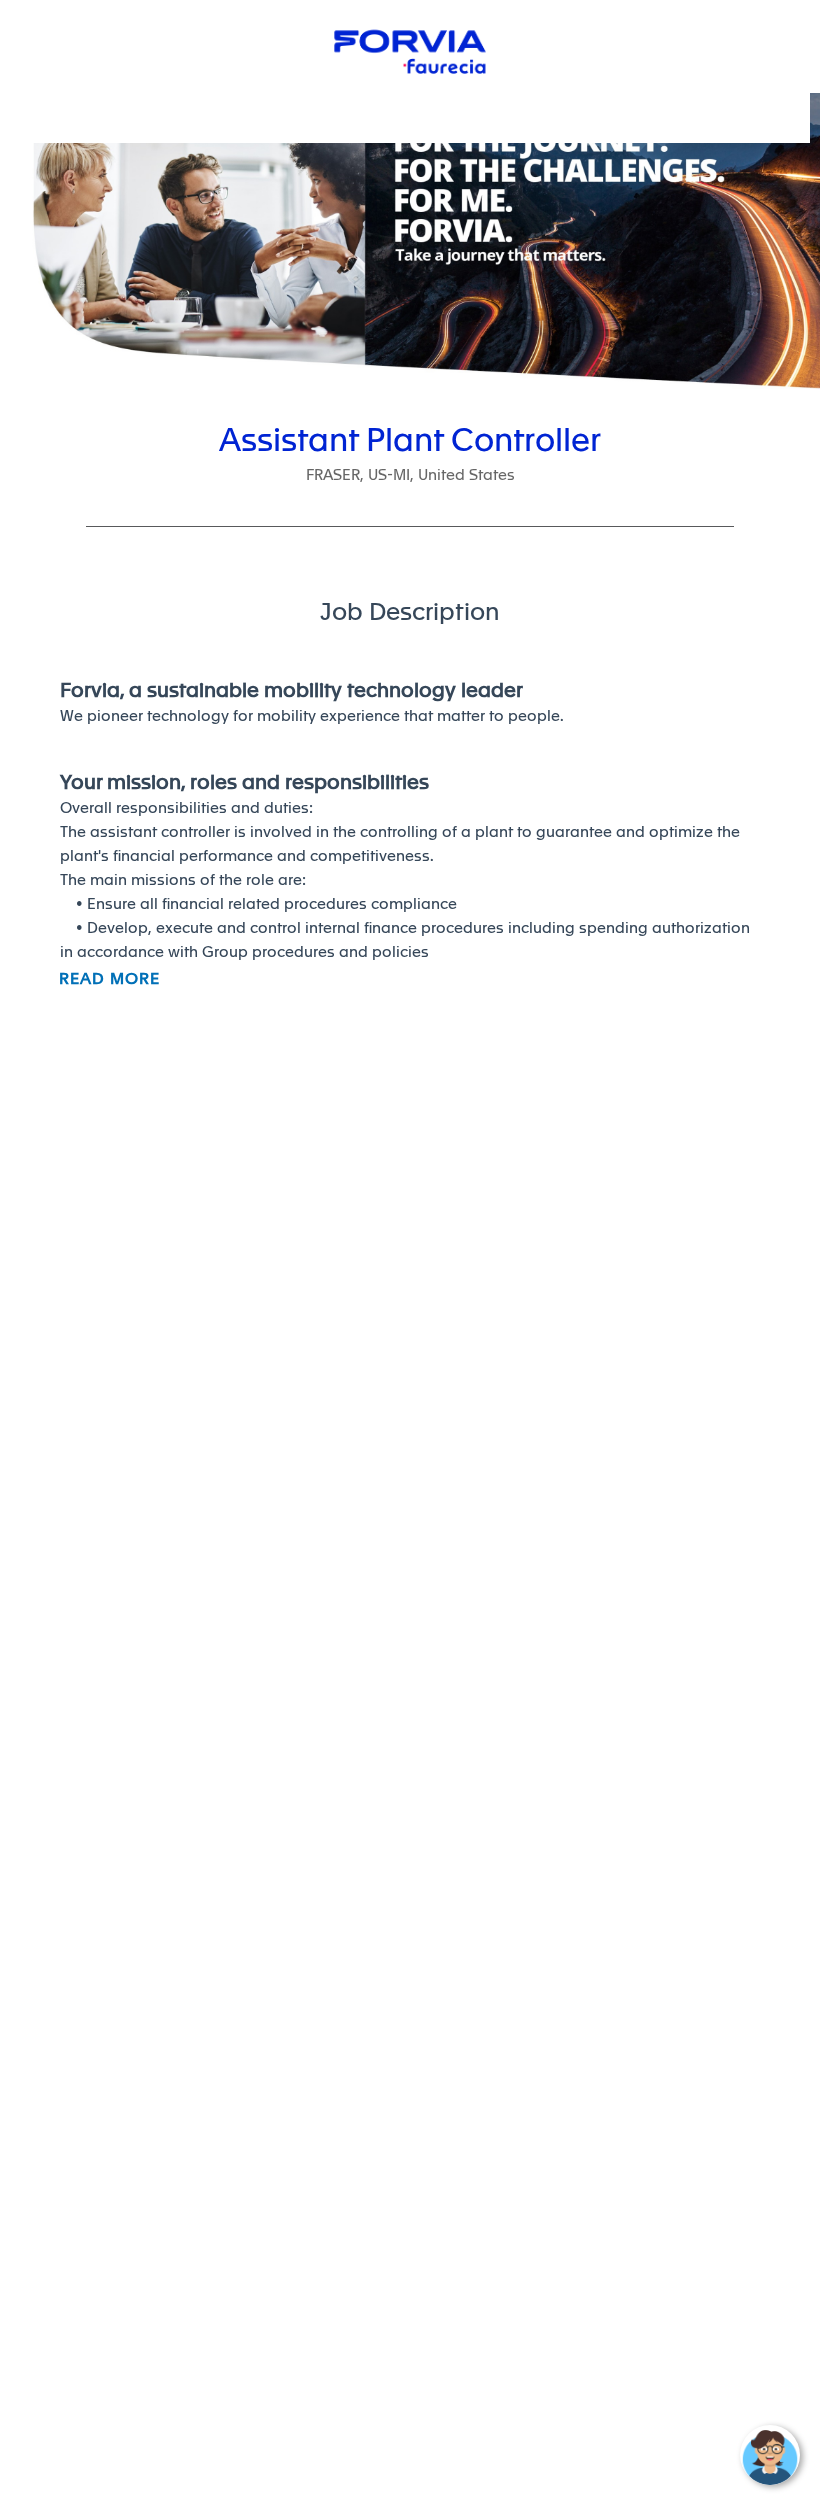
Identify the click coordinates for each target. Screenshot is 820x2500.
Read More (109, 979)
